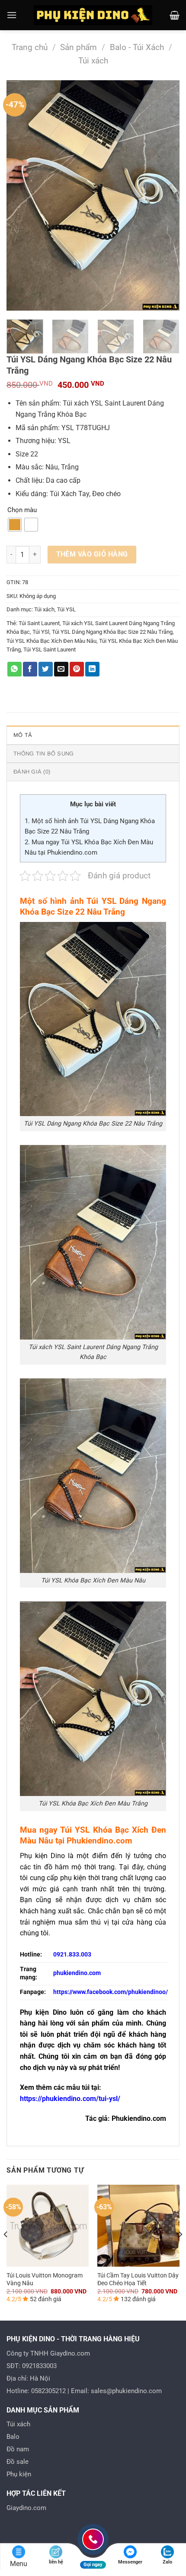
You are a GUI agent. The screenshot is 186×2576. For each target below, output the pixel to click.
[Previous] (21, 196)
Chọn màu (22, 510)
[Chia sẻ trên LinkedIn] (92, 669)
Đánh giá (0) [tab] (32, 772)
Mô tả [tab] (23, 735)
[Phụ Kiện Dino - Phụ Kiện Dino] (93, 15)
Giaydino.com (26, 2508)
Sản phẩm (79, 47)
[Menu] (12, 15)
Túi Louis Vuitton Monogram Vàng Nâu (45, 2279)
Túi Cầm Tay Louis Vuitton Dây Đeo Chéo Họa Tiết (138, 2279)
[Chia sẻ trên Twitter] (46, 669)
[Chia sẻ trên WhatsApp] (14, 669)
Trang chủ (30, 47)
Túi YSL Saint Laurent (50, 650)
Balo (13, 2437)
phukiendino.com (77, 1973)
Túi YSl (41, 632)
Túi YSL (66, 609)
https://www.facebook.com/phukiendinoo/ (111, 1992)
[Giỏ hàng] (175, 15)
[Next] (165, 196)
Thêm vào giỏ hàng (92, 554)
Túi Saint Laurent (39, 623)
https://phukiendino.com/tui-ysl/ (70, 2099)
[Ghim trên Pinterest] (77, 669)
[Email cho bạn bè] (61, 669)
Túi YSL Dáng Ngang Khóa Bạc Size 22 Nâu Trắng (112, 632)
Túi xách (93, 61)
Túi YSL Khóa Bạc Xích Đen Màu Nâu (51, 641)
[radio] (15, 525)
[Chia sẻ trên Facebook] (30, 669)
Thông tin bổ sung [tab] (43, 753)
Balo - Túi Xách (137, 47)
